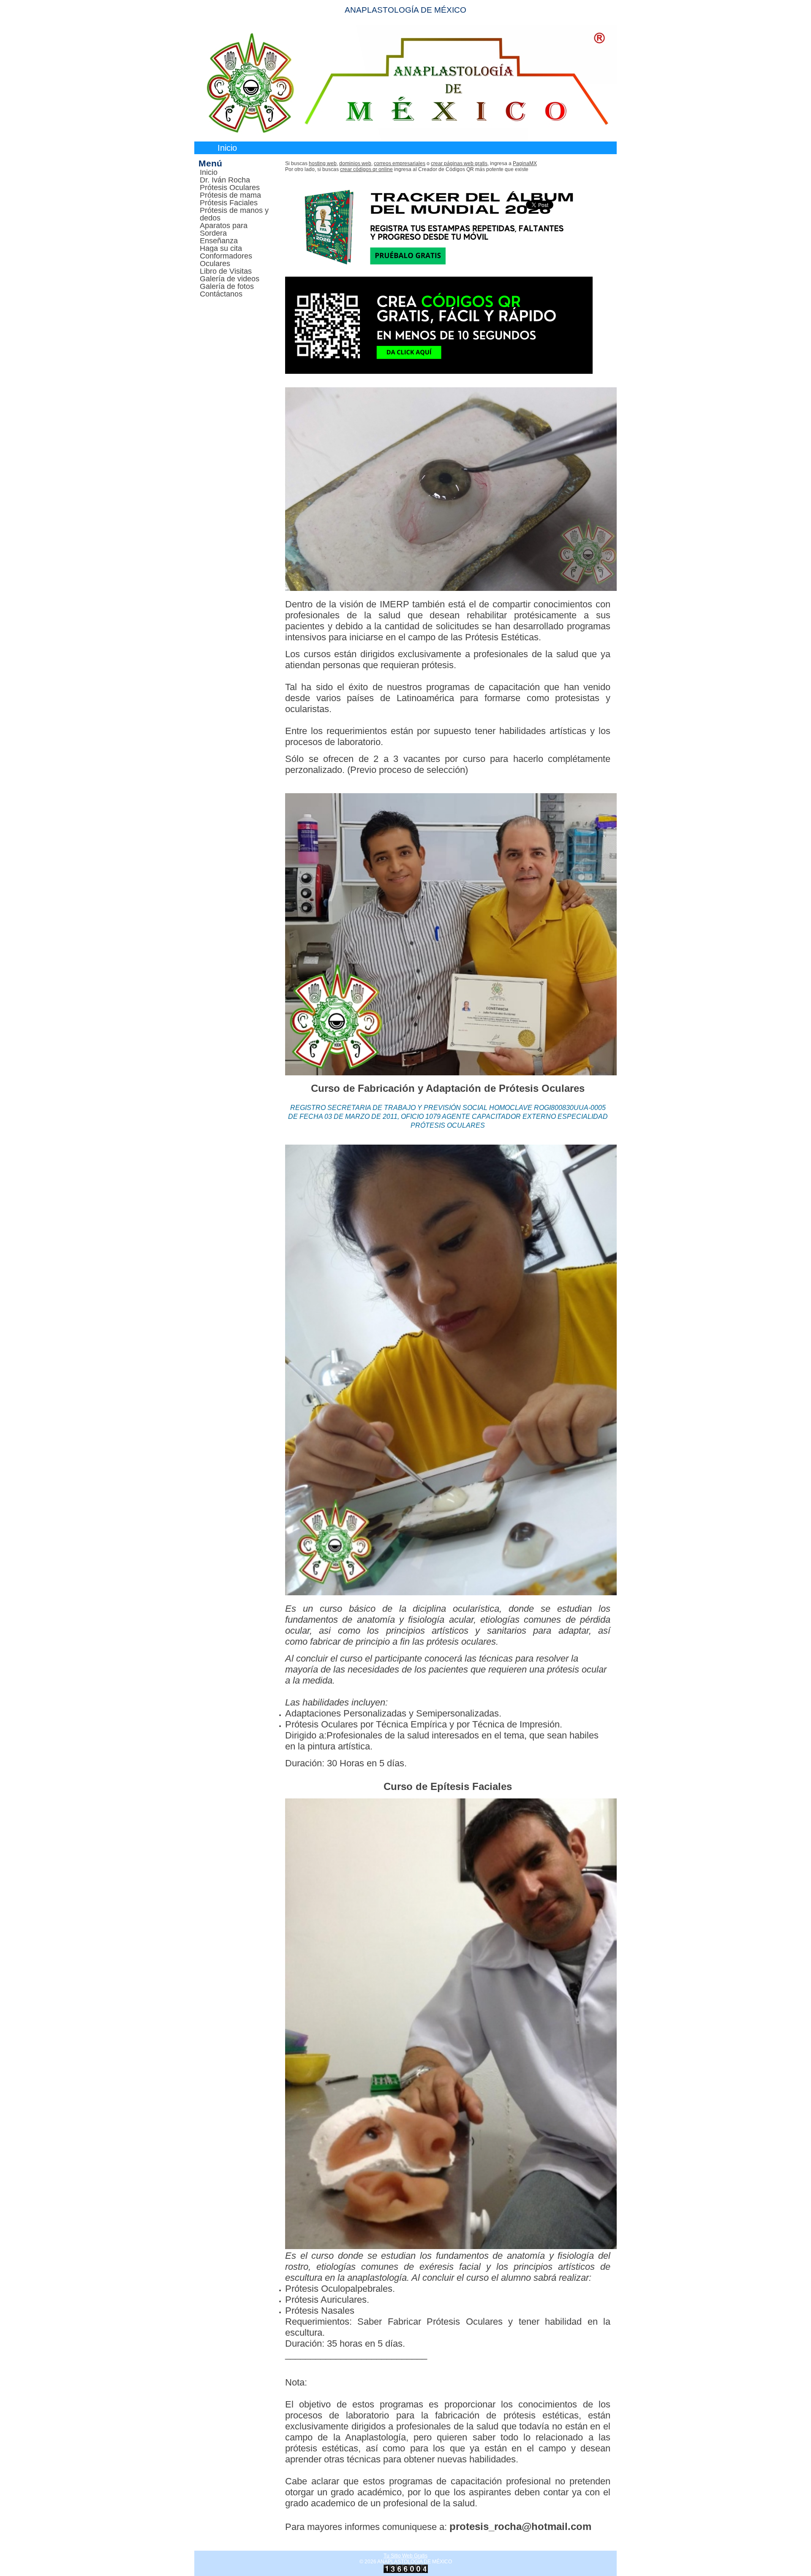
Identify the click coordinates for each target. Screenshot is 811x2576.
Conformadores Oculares (226, 260)
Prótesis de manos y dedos (234, 214)
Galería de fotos (227, 286)
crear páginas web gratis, (460, 163)
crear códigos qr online (366, 169)
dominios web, (356, 163)
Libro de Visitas (226, 271)
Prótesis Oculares (230, 188)
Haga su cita (221, 248)
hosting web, (323, 163)
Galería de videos (230, 279)
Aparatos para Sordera (224, 229)
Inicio (227, 148)
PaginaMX (525, 163)
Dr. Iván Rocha (225, 180)
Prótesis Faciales (229, 203)
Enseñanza (219, 241)
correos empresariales (400, 163)
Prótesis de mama (230, 195)
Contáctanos (221, 294)
